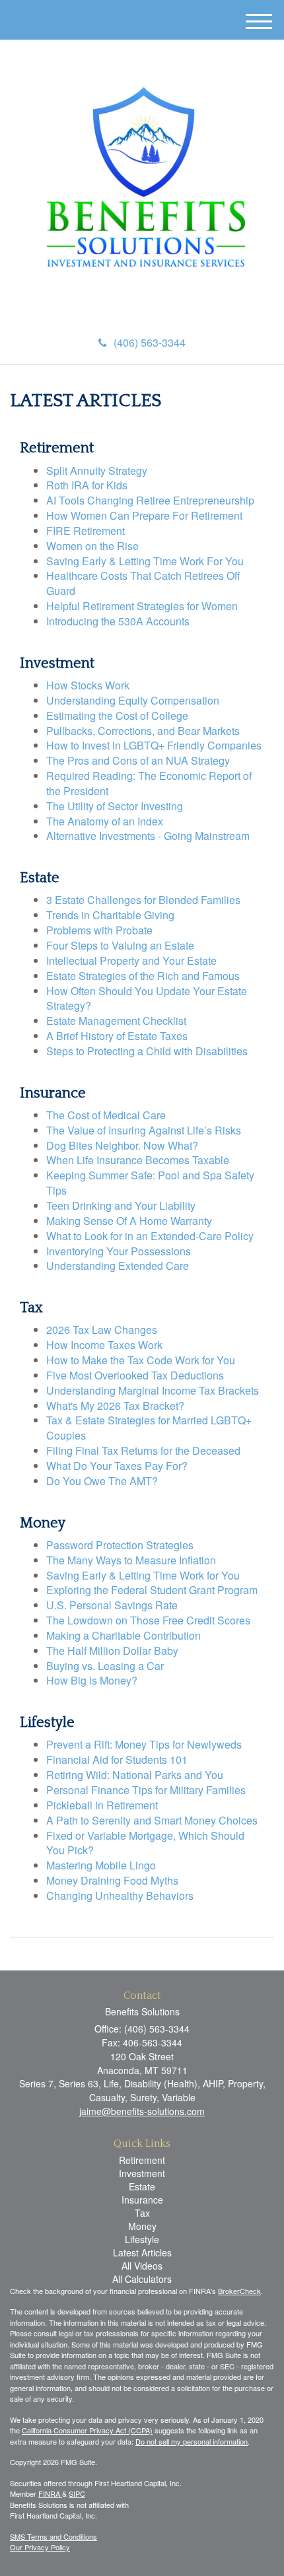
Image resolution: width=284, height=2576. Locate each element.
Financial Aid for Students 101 (117, 1759)
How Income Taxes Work (104, 1345)
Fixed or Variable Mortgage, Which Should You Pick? (145, 1843)
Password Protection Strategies (120, 1545)
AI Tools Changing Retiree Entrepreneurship (150, 500)
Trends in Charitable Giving (110, 915)
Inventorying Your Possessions (119, 1251)
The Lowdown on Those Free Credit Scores (148, 1620)
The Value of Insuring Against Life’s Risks (144, 1130)
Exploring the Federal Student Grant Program (152, 1590)
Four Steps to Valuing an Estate (120, 945)
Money (142, 2226)
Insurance (142, 2200)
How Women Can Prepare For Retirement (144, 515)
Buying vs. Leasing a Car (105, 1666)
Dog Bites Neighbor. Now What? (122, 1145)
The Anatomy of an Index (105, 821)
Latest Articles (142, 2252)
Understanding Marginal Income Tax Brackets (153, 1390)
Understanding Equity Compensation (133, 700)
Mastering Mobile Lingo (101, 1865)
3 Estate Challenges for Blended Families (143, 900)
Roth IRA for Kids (87, 485)
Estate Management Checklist (116, 1021)
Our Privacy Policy (40, 2547)
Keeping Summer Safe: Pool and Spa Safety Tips (150, 1183)
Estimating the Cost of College (117, 715)
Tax (142, 2213)
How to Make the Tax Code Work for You (141, 1360)
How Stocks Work (88, 685)
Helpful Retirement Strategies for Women (142, 606)
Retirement (142, 2160)
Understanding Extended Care (118, 1266)
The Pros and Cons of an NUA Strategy (138, 760)
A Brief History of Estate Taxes (117, 1036)
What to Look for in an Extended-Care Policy (150, 1236)
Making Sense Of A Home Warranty (129, 1221)
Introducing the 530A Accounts (118, 621)
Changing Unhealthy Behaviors (120, 1896)
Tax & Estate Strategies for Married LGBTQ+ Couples (149, 1428)
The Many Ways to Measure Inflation (131, 1560)
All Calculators (142, 2279)
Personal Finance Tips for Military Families (146, 1790)
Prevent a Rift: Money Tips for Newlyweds (144, 1744)
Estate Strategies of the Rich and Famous (143, 976)
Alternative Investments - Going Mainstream (148, 836)
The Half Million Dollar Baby (112, 1651)
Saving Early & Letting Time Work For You (145, 561)
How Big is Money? (92, 1680)
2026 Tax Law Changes (102, 1330)
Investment (142, 2173)
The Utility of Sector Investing (115, 806)
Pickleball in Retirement (102, 1805)
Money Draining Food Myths (112, 1880)
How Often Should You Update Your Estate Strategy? (147, 998)
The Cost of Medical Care (106, 1115)
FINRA (50, 2493)
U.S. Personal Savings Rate (112, 1605)
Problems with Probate (99, 930)
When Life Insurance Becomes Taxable (138, 1160)
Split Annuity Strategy (97, 470)
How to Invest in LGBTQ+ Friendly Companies (154, 745)
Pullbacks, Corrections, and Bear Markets (143, 731)
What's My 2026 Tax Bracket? (115, 1406)
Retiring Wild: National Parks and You (135, 1775)
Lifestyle (142, 2239)
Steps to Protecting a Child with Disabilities (147, 1051)
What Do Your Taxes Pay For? (117, 1466)
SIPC (77, 2493)
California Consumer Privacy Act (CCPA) (87, 2430)
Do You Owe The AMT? (102, 1481)
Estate (142, 2186)
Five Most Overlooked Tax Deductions (135, 1375)
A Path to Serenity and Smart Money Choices (152, 1820)
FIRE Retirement (86, 531)
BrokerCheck (239, 2291)
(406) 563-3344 (150, 342)
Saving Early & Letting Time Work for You (143, 1575)
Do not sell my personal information (192, 2441)
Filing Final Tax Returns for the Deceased (143, 1450)
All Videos (142, 2266)
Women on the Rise (92, 546)
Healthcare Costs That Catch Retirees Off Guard (143, 583)
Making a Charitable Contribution (124, 1635)
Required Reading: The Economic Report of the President (149, 783)
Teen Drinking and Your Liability (121, 1205)
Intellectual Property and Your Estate (131, 960)
